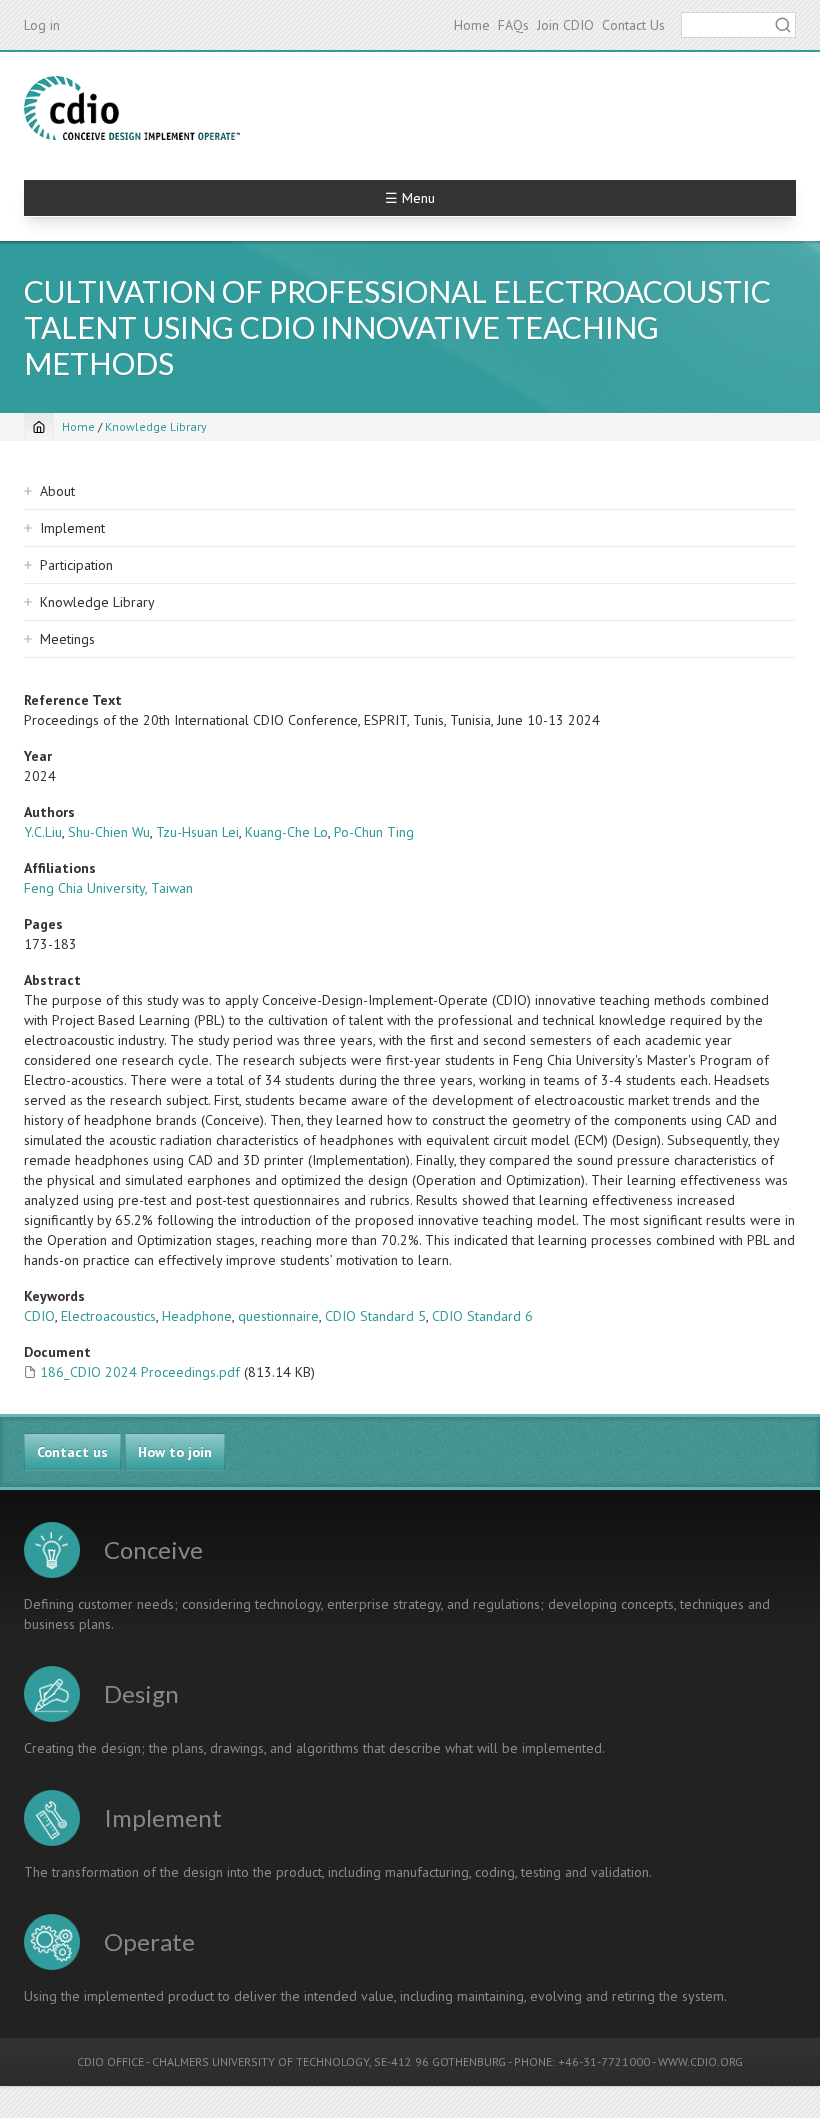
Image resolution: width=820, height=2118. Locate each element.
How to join (175, 1452)
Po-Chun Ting (374, 832)
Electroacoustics (108, 1316)
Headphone (197, 1316)
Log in (42, 25)
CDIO (39, 1316)
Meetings (67, 639)
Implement (72, 528)
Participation (76, 565)
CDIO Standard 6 (482, 1316)
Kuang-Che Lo (286, 832)
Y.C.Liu (43, 832)
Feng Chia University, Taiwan (108, 888)
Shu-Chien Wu (109, 832)
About (57, 491)
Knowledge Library (156, 426)
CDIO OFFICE (110, 2061)
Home (472, 25)
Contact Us (633, 25)
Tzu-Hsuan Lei (197, 832)
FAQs (513, 25)
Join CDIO (565, 25)
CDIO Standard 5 (375, 1316)
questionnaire (278, 1316)
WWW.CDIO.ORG (700, 2061)
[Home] (132, 108)
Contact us (72, 1452)
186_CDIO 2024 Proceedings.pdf (140, 1372)
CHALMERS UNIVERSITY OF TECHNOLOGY (260, 2061)
